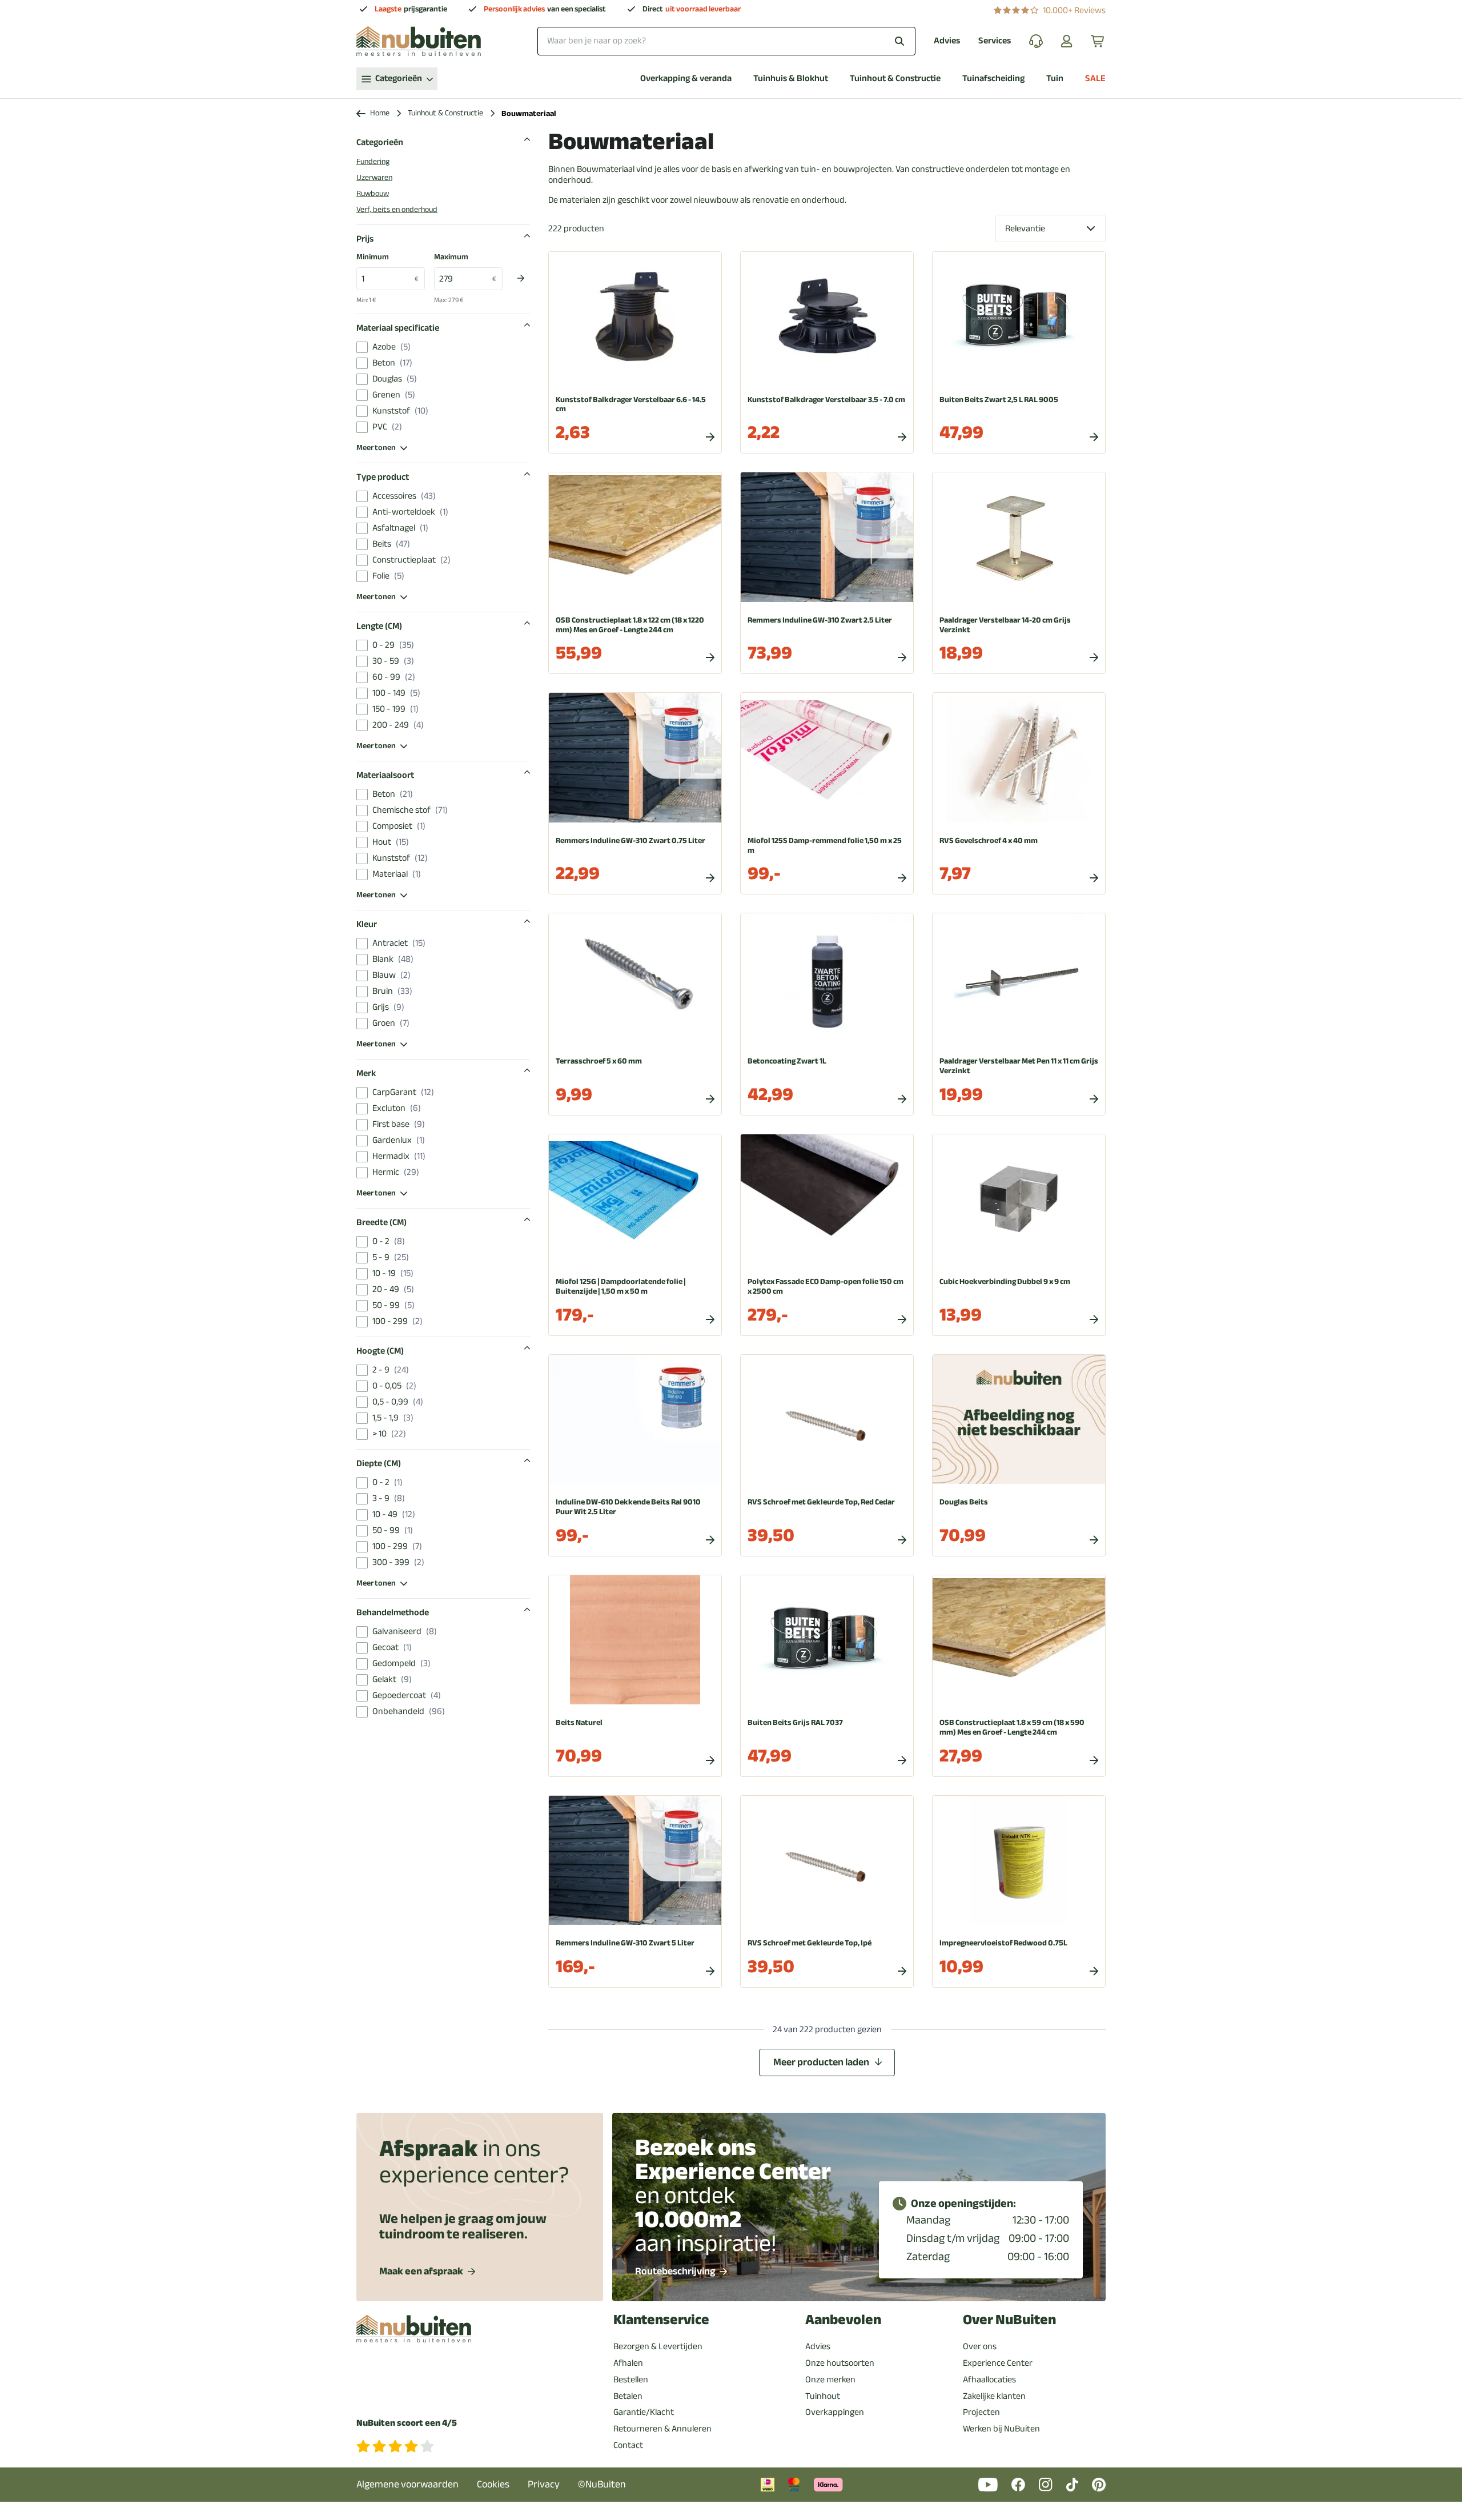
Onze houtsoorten (840, 2363)
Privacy (544, 2484)
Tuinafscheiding (993, 79)
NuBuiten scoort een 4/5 (407, 2423)
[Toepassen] (521, 278)
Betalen (628, 2396)
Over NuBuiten (1009, 2320)
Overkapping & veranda (686, 79)
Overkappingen (835, 2412)
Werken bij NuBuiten (1001, 2429)
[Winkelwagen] (1098, 41)
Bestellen (631, 2379)
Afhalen (628, 2363)
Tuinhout (823, 2396)
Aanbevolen (843, 2320)
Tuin (1055, 79)
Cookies (493, 2484)
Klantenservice (661, 2320)
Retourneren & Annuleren (662, 2429)
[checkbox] (362, 347)
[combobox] (726, 41)
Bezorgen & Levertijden (658, 2346)
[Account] (1067, 41)
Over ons (980, 2346)
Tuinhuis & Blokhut (791, 79)
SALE (1095, 79)
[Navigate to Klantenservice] (1036, 41)
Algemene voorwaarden (407, 2484)
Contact (628, 2445)
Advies (947, 41)
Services (995, 41)
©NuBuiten (602, 2484)
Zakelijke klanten (994, 2396)
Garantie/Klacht (644, 2412)
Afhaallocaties (989, 2379)
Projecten (981, 2412)
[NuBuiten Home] (419, 41)
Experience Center (998, 2363)
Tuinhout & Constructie (895, 79)
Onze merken (830, 2379)
